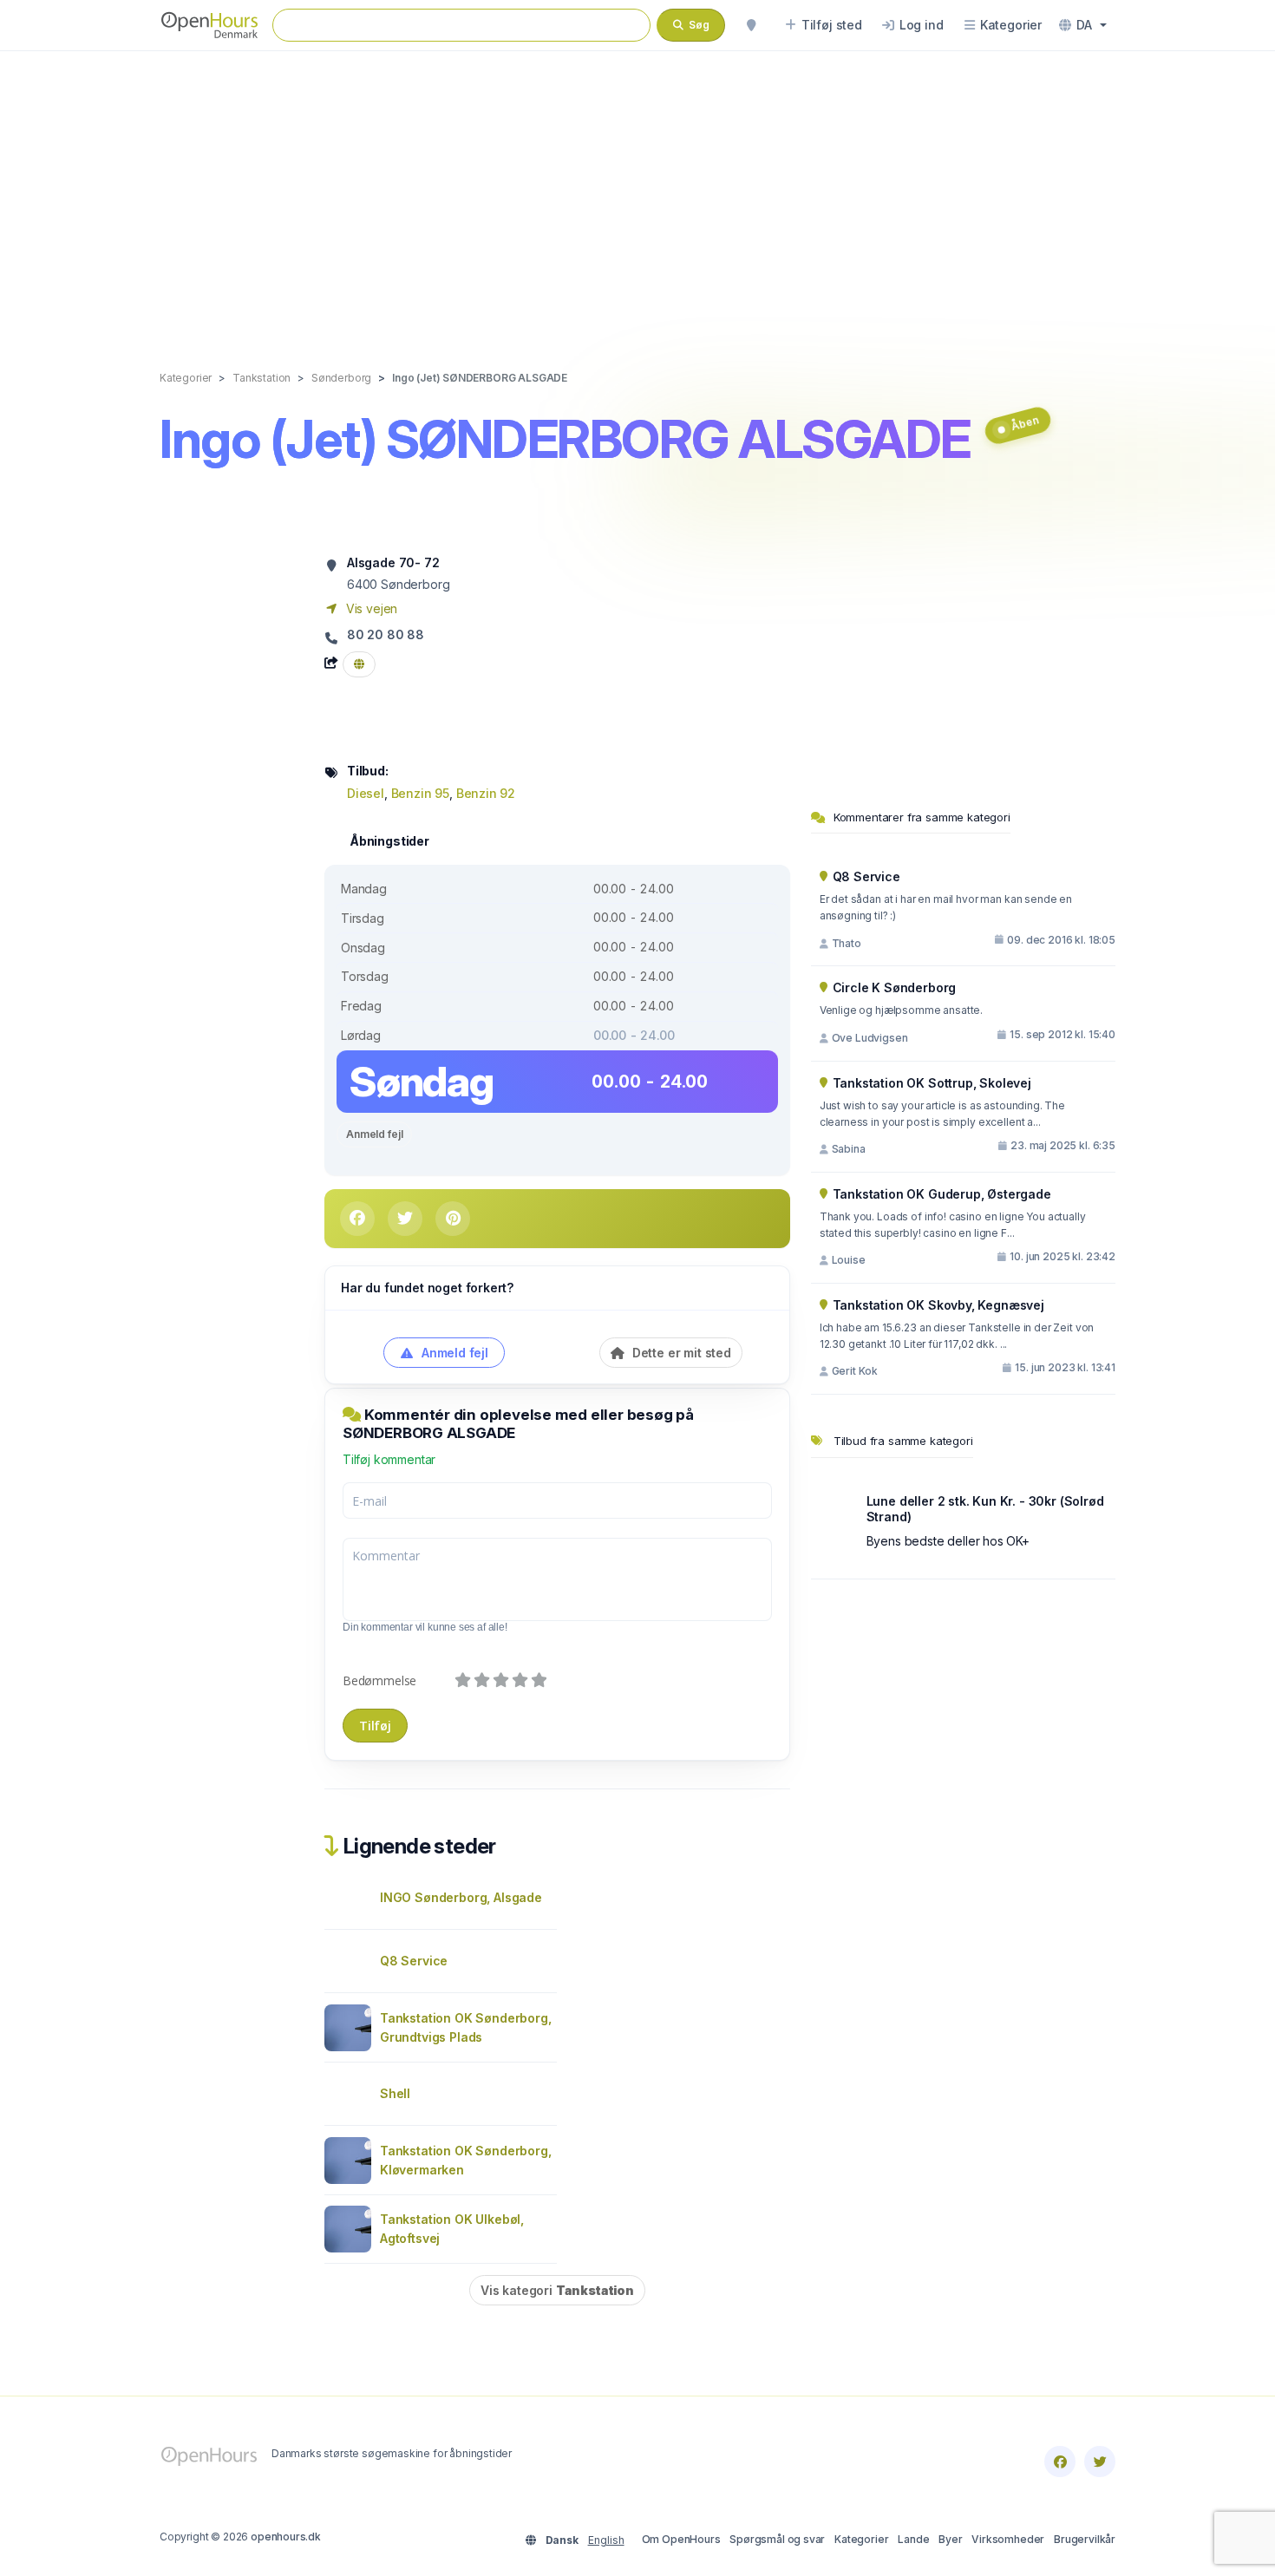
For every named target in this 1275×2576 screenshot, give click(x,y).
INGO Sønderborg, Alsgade (461, 1897)
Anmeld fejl (374, 1134)
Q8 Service (414, 1961)
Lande (913, 2539)
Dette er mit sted (680, 1353)
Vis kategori (557, 2290)
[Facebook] (1060, 2462)
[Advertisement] (637, 193)
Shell (395, 2093)
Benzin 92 (486, 793)
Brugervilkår (1085, 2539)
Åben (1024, 423)
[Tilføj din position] (751, 25)
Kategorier (861, 2539)
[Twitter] (1100, 2462)
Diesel (366, 793)
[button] (1083, 25)
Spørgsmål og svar (777, 2539)
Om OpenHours (681, 2539)
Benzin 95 (420, 793)
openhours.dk (286, 2537)
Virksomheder (1008, 2539)
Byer (950, 2539)
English (606, 2540)
